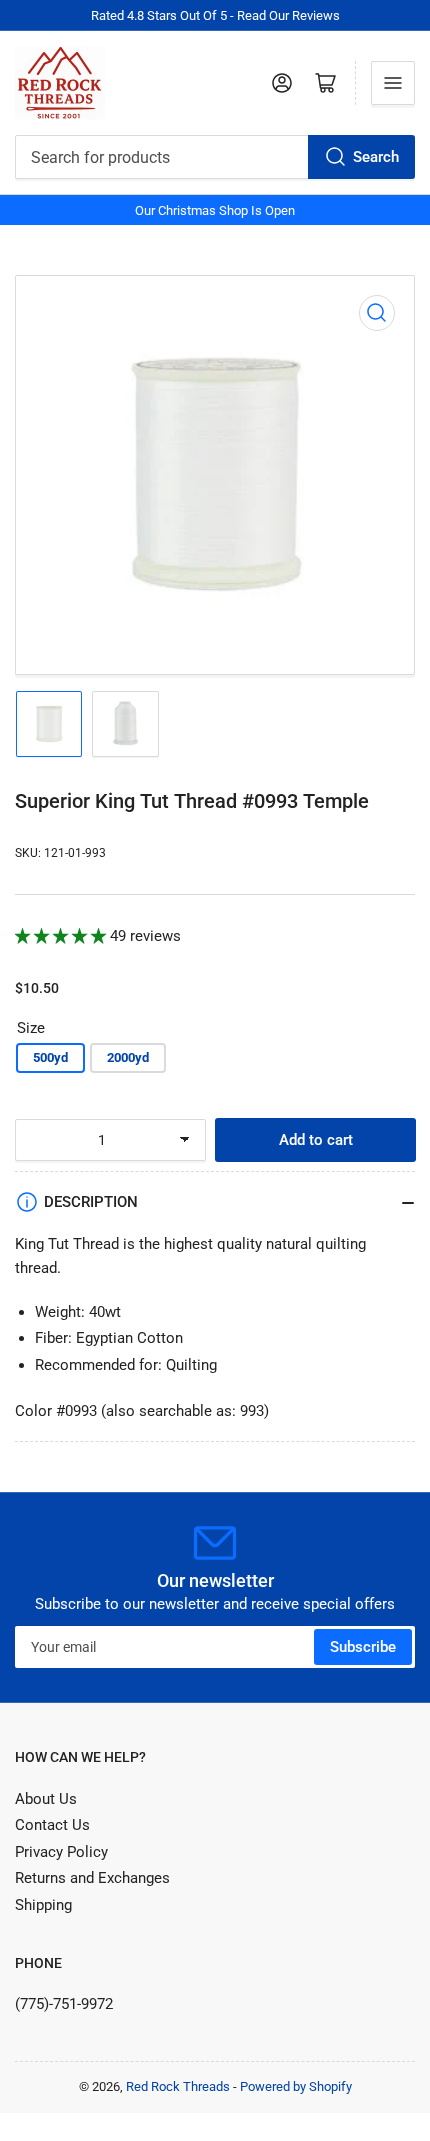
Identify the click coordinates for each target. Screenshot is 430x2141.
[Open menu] (393, 83)
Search (376, 157)
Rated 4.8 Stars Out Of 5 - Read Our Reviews (215, 15)
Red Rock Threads (178, 2086)
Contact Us (52, 1825)
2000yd (128, 1057)
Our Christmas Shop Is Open (215, 210)
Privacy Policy (61, 1852)
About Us (46, 1799)
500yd (50, 1057)
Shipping (43, 1905)
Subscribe (363, 1647)
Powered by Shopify (296, 2086)
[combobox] (215, 157)
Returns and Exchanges (92, 1878)
